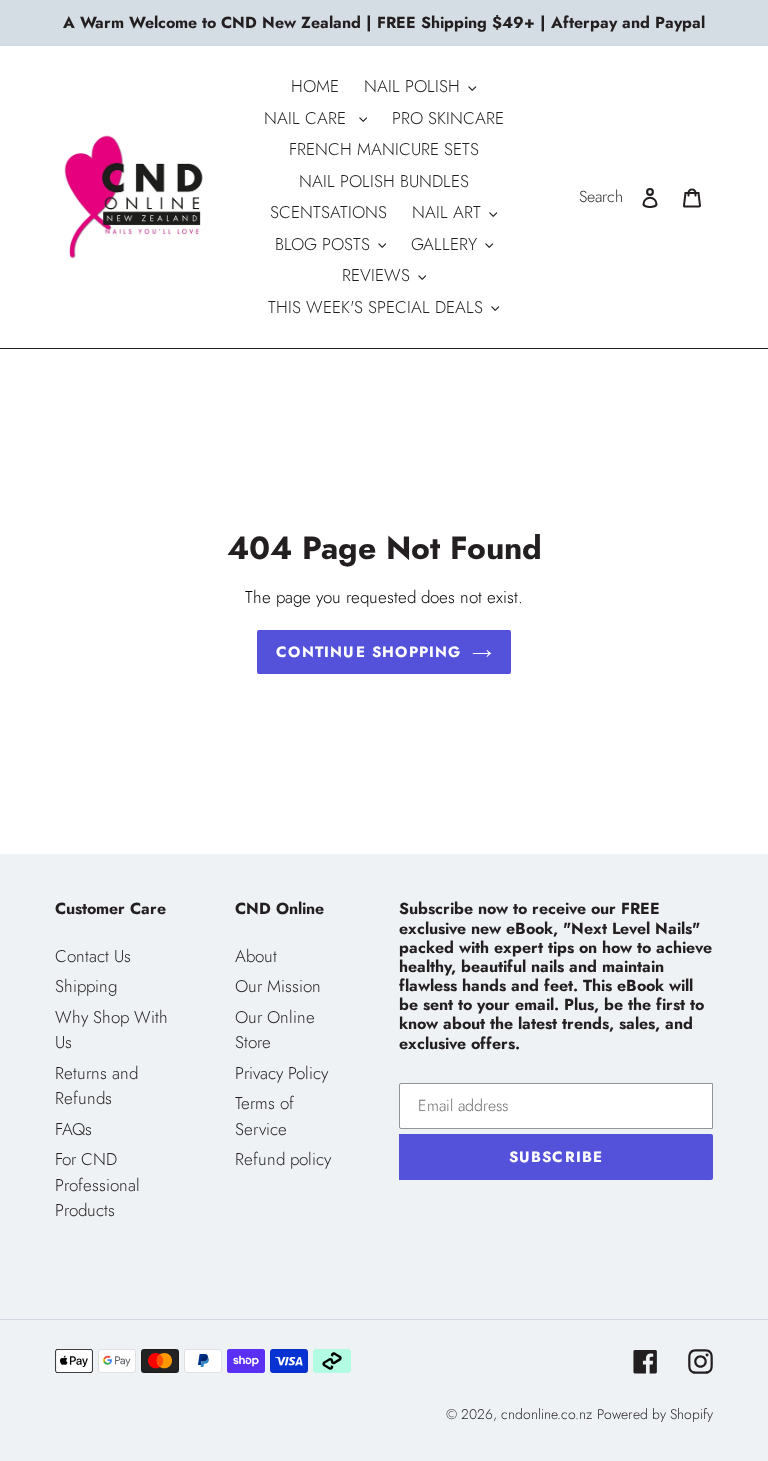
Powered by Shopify (655, 1414)
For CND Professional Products (97, 1184)
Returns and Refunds (96, 1086)
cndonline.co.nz (546, 1414)
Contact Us (93, 956)
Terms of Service (264, 1116)
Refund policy (283, 1159)
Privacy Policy (281, 1073)
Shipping (86, 986)
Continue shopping (368, 652)
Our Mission (278, 986)
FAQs (73, 1129)
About (256, 956)
